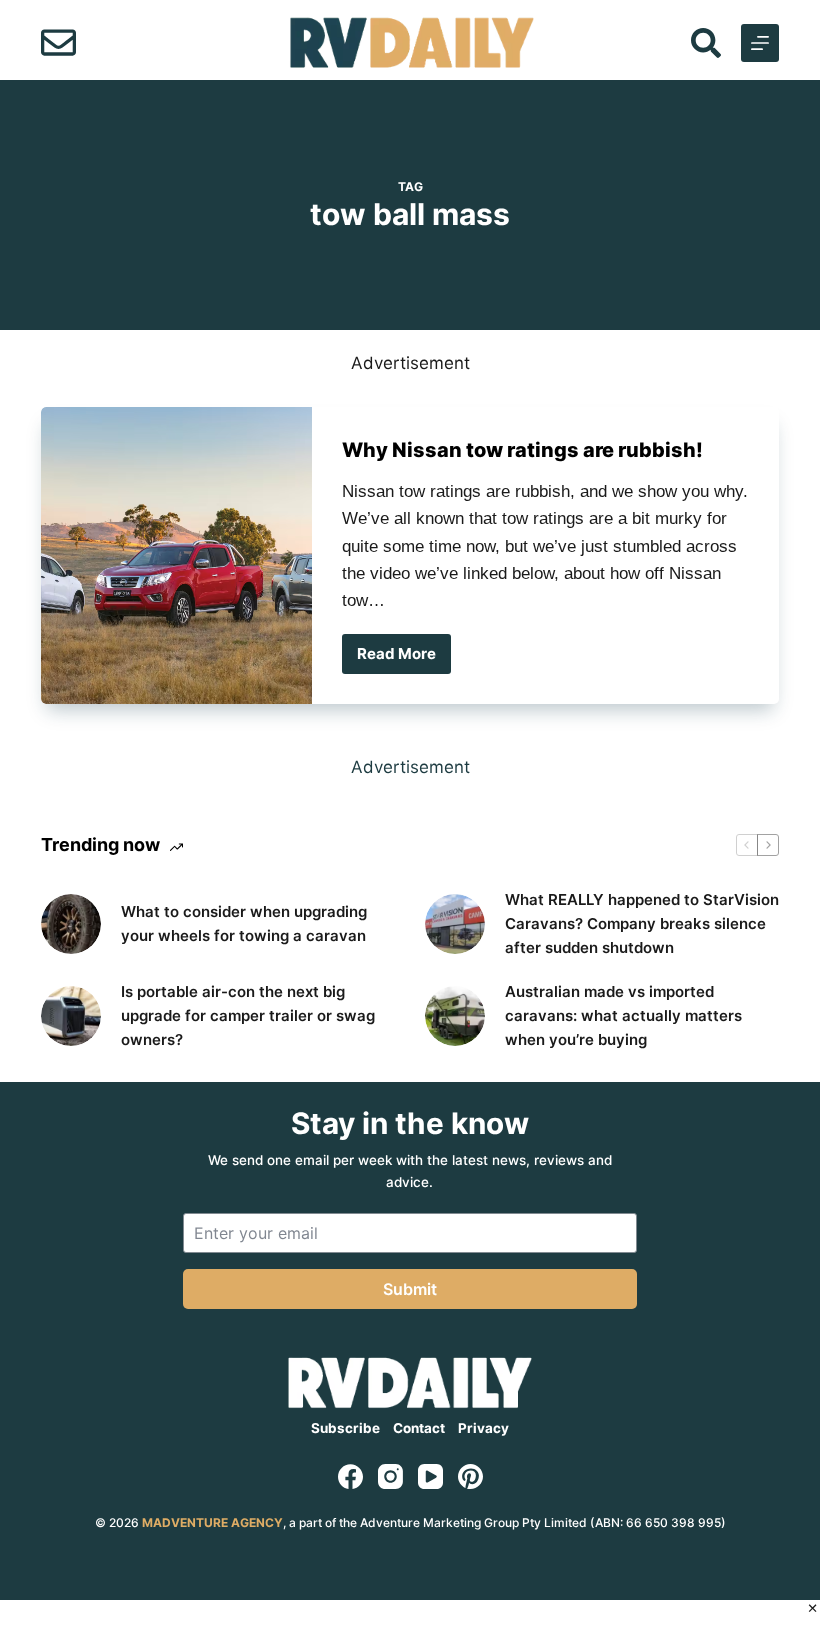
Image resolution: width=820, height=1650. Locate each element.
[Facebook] (350, 1476)
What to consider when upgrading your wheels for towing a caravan (244, 923)
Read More (404, 659)
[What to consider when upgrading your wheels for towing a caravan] (71, 924)
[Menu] (760, 43)
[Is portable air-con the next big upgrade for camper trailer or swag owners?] (71, 1016)
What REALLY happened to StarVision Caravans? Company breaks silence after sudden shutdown (642, 923)
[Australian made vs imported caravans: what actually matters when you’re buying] (455, 1016)
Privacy (483, 1428)
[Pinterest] (470, 1476)
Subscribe (345, 1428)
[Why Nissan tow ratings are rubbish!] (176, 555)
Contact (419, 1428)
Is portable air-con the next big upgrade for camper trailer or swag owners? (248, 1015)
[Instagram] (390, 1476)
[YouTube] (430, 1476)
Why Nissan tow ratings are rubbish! (522, 450)
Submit (410, 1289)
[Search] (706, 43)
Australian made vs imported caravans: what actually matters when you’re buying (623, 1015)
